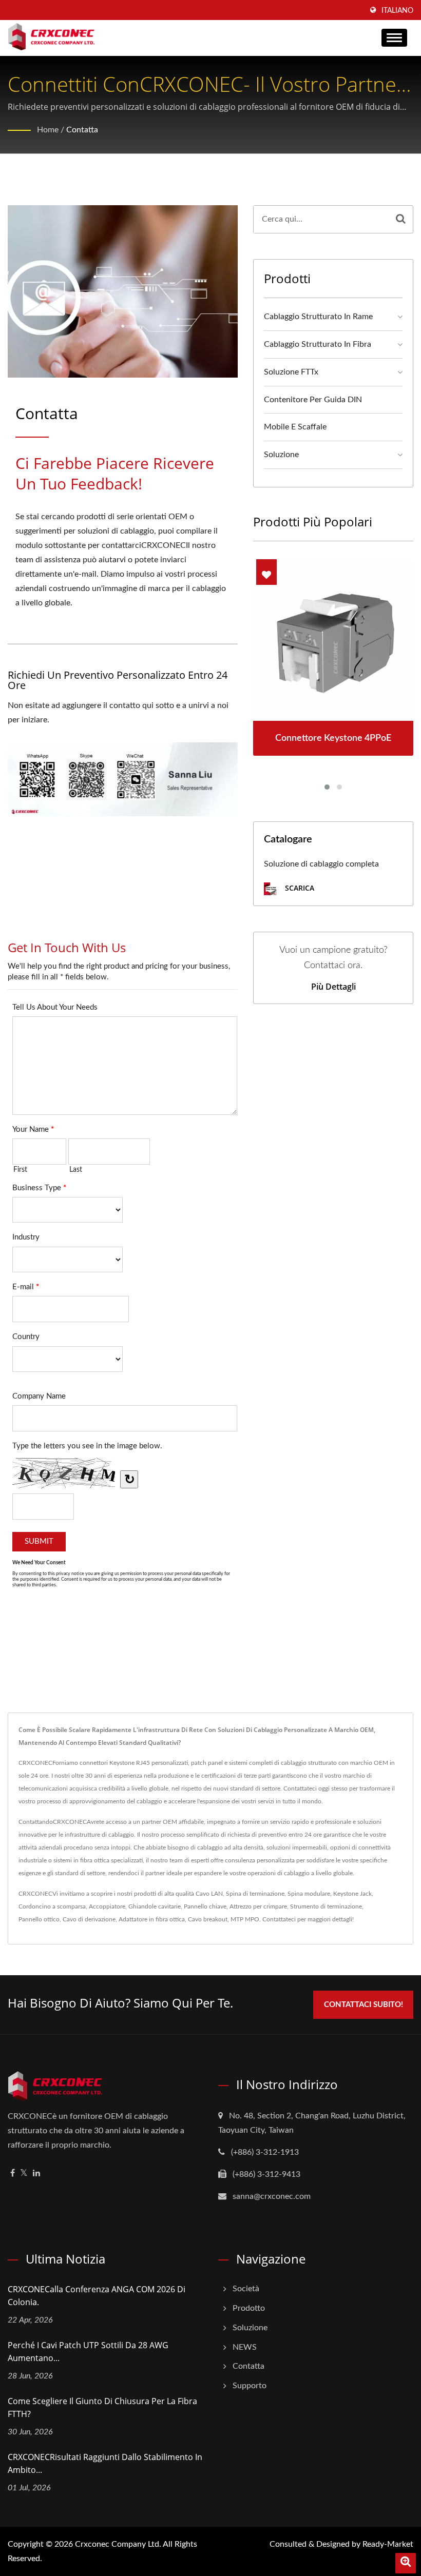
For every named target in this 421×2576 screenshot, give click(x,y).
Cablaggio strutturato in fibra (318, 344)
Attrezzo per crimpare (258, 1906)
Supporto (250, 2386)
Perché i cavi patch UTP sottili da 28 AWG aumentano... (88, 2352)
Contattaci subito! (363, 2005)
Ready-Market (388, 2544)
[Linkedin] (36, 2174)
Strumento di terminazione (326, 1906)
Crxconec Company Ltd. (118, 2544)
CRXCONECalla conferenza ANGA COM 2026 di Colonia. (97, 2296)
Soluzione (281, 455)
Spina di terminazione (255, 1894)
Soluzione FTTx (291, 372)
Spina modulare (309, 1894)
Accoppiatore (107, 1906)
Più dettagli (333, 987)
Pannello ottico (39, 1919)
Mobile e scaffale (295, 427)
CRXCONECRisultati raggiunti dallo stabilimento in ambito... (105, 2463)
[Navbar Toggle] (394, 38)
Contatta (82, 130)
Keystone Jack (352, 1894)
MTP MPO (245, 1919)
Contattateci (279, 1919)
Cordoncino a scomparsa (52, 1906)
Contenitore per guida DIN (313, 400)
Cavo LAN (209, 1894)
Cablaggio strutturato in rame (318, 317)
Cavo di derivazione (89, 1919)
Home (48, 130)
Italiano (397, 11)
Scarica (299, 888)
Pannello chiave (205, 1906)
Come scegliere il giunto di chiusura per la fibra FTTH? (102, 2407)
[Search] (401, 219)
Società (246, 2289)
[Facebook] (13, 2174)
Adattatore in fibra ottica (152, 1919)
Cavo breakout (208, 1919)
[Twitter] (24, 2174)
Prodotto (249, 2308)
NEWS (245, 2347)
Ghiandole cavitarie (155, 1906)
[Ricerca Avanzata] (406, 2563)
